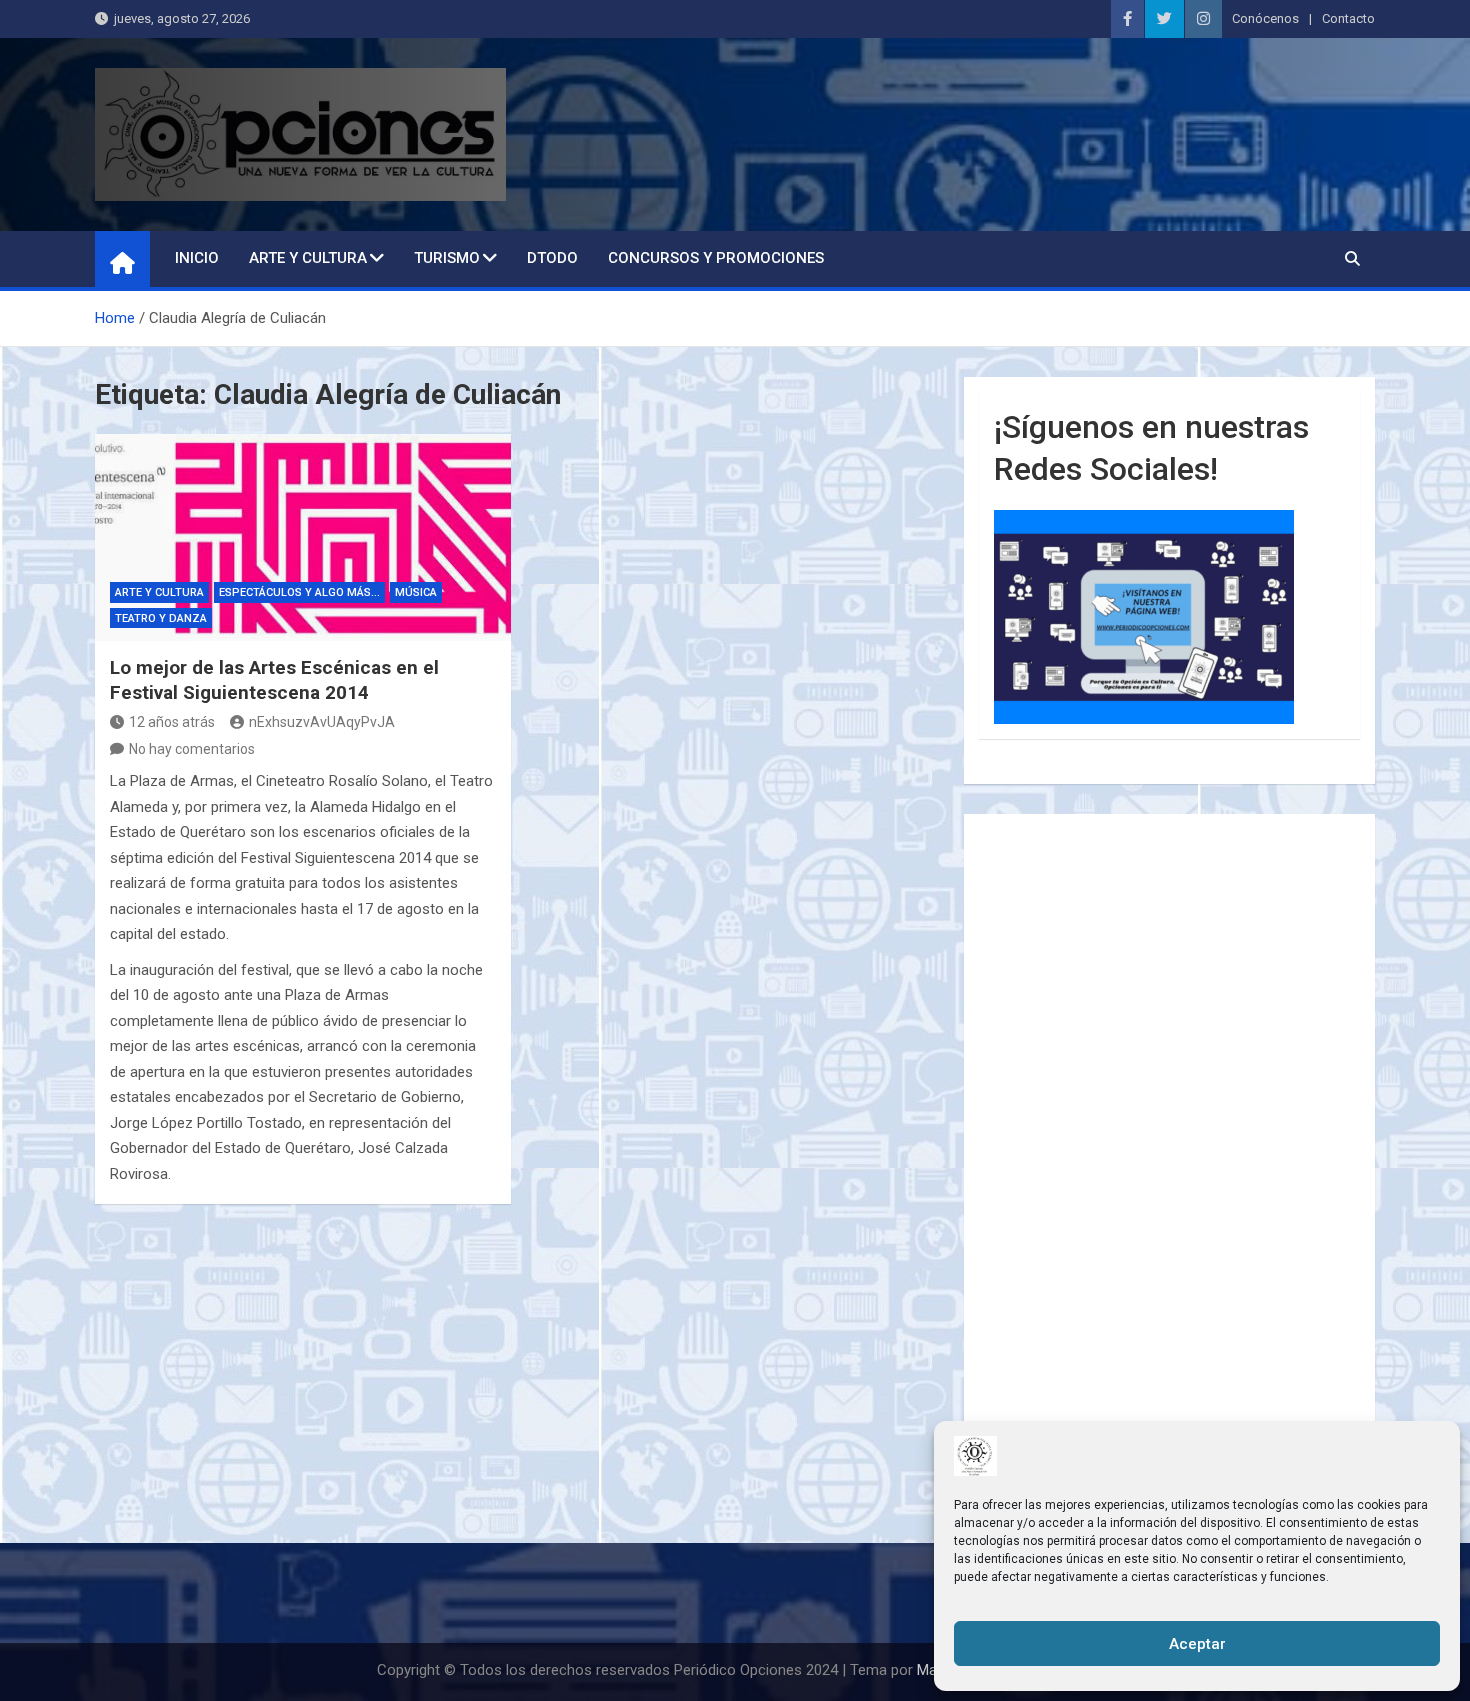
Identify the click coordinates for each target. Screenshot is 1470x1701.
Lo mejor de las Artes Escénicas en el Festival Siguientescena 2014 (274, 680)
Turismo (447, 258)
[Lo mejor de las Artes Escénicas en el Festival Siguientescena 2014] (303, 538)
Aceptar (1197, 1644)
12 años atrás (172, 722)
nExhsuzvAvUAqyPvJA (322, 722)
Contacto (1348, 18)
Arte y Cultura (308, 258)
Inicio (197, 258)
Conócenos (1265, 18)
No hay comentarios (192, 749)
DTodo (552, 258)
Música (416, 592)
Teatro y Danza (161, 618)
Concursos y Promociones (716, 258)
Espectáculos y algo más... (299, 592)
